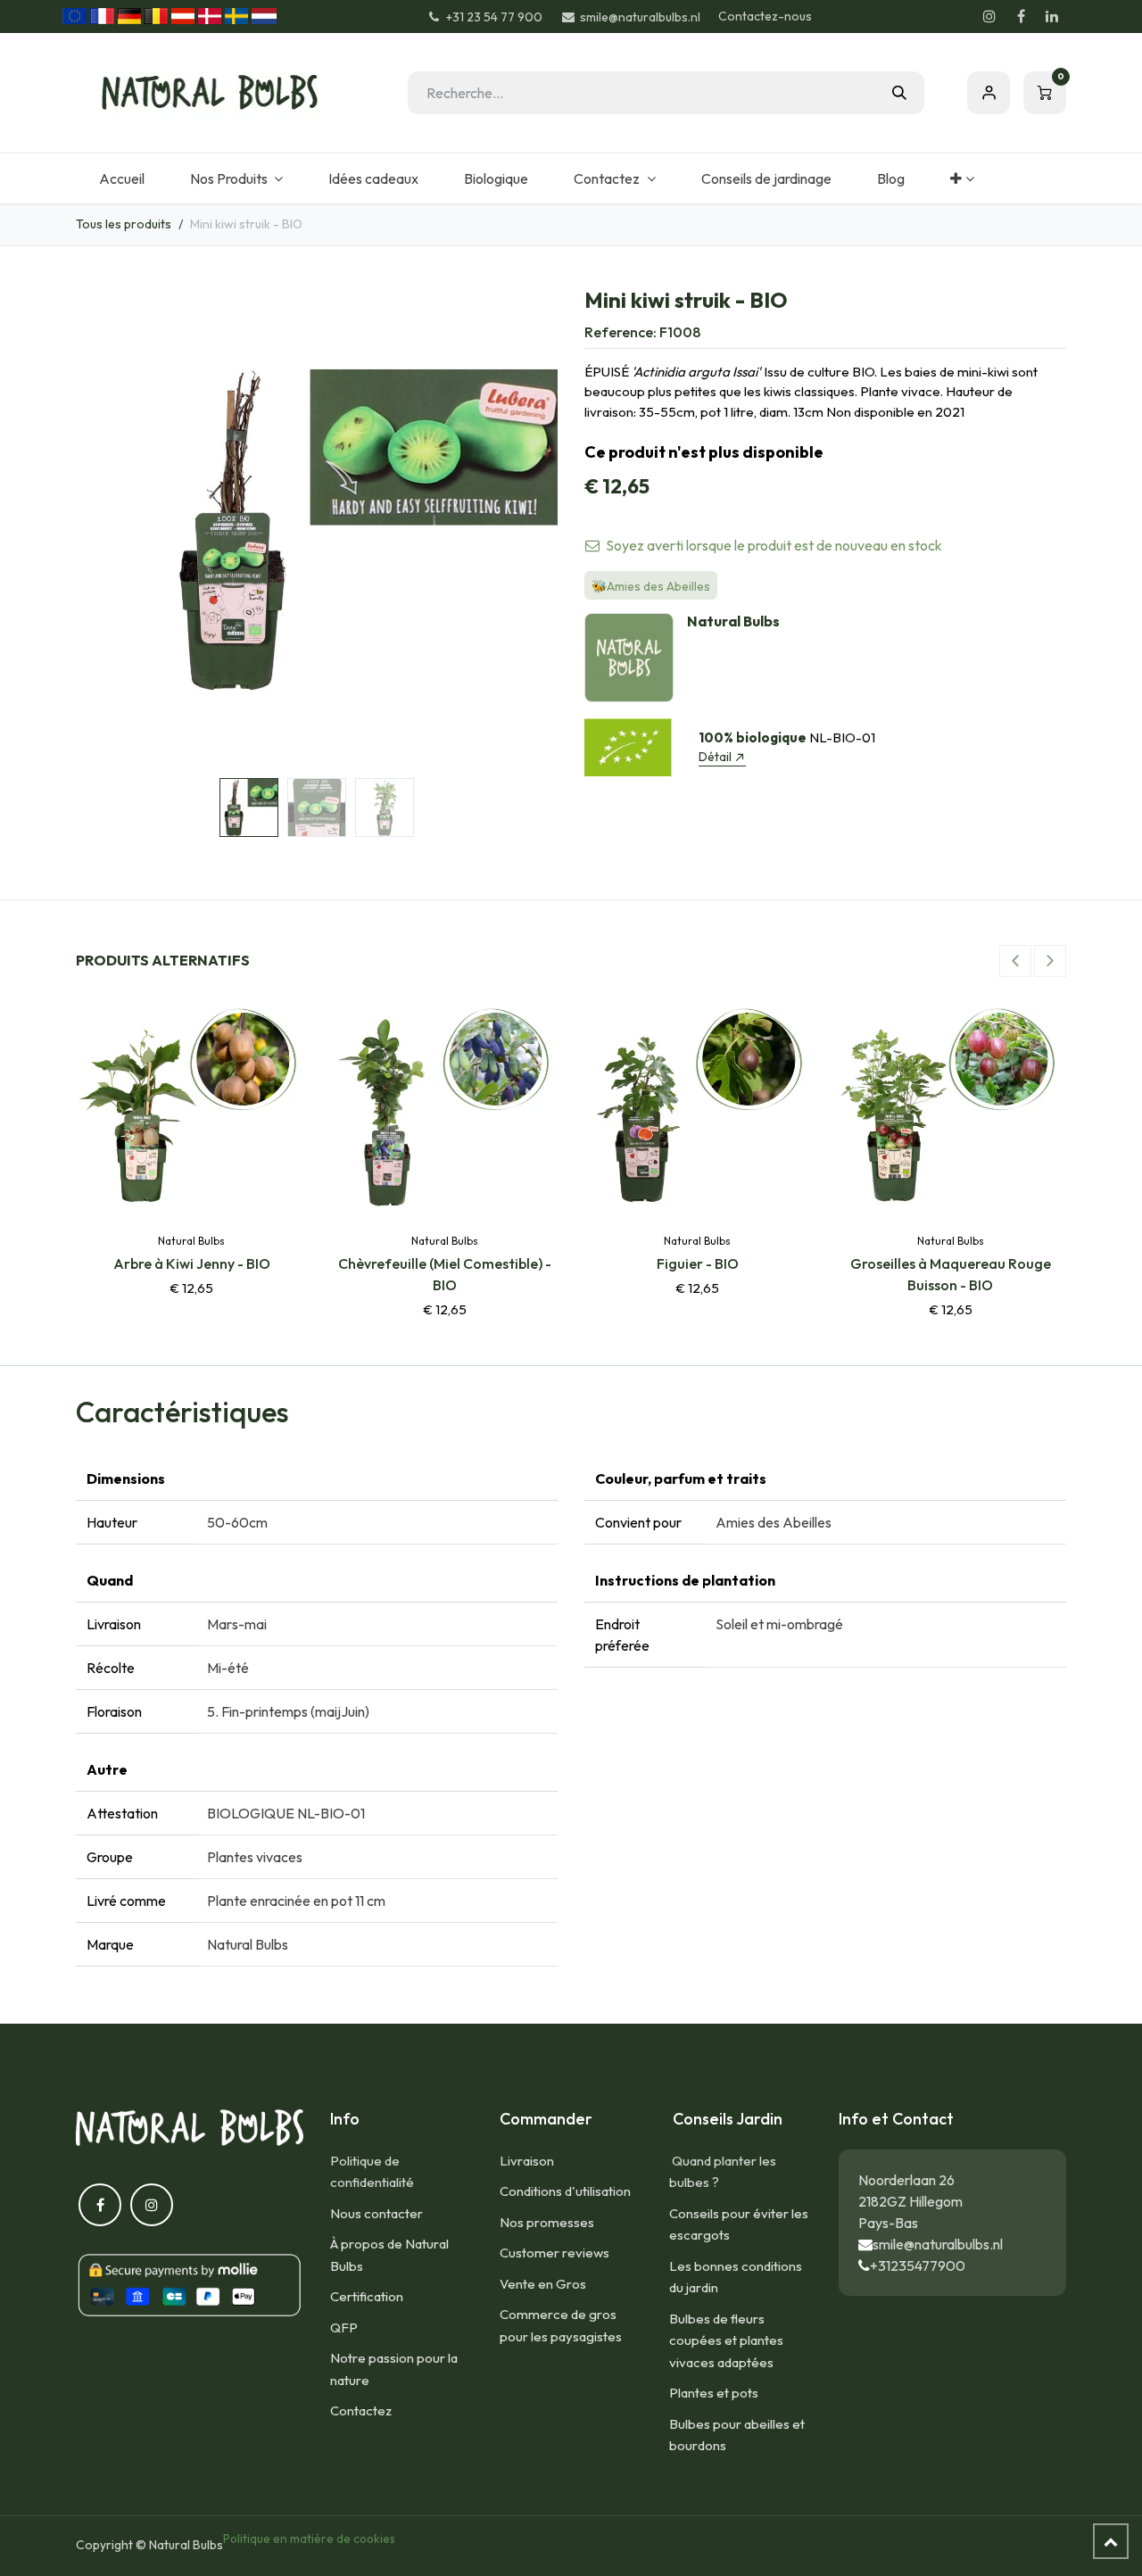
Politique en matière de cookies (309, 2539)
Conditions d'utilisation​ (565, 2191)
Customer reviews (554, 2253)
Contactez (361, 2410)
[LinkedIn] (1052, 16)
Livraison (527, 2161)
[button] (100, 530)
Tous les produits (124, 224)
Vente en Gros (543, 2284)
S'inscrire (989, 93)
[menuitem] (121, 178)
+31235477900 (918, 2265)
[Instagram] (989, 16)
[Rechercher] (899, 93)
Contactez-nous (765, 16)
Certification (367, 2296)
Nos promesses (547, 2222)
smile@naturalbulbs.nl (938, 2244)
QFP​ (344, 2328)
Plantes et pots (714, 2393)
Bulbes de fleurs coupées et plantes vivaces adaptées (726, 2340)
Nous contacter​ (377, 2213)
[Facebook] (1021, 16)
